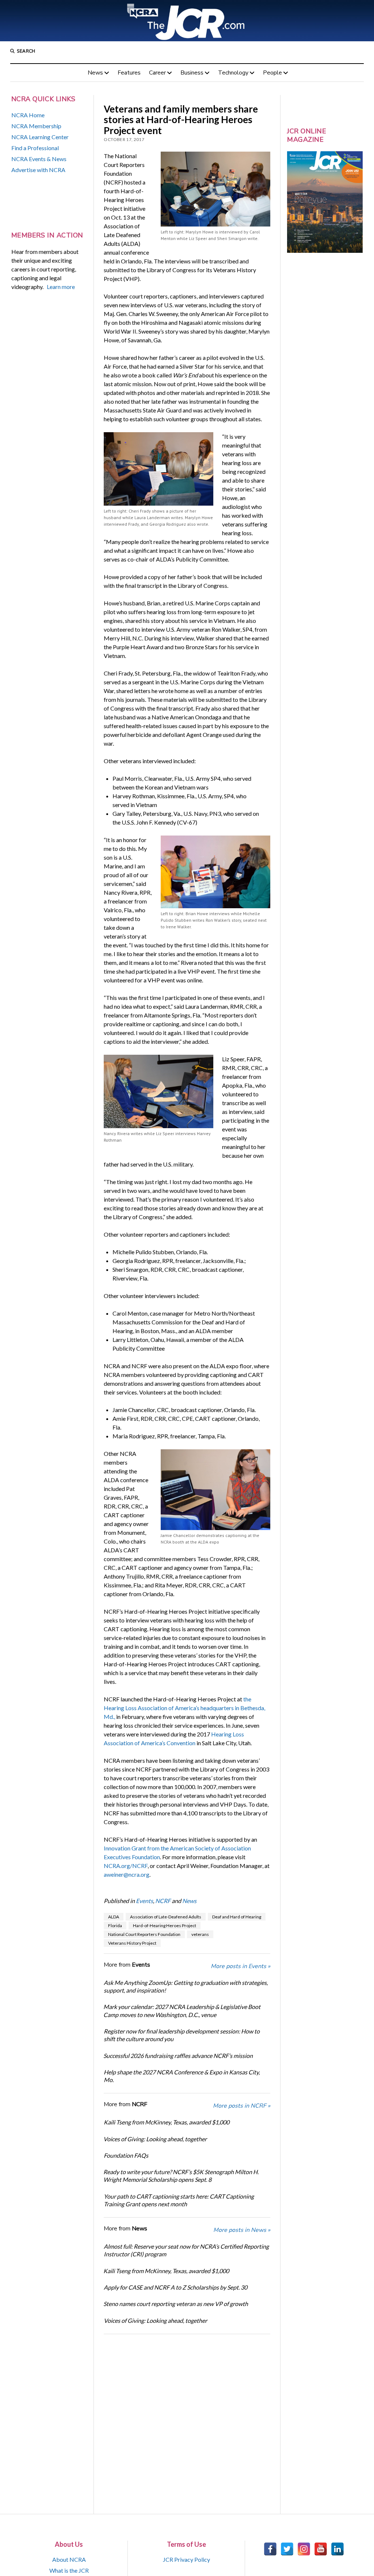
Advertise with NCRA (38, 170)
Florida (115, 1926)
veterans (200, 1934)
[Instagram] (304, 2549)
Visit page (187, 21)
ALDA (114, 1917)
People (272, 73)
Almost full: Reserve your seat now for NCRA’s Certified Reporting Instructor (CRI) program (186, 2250)
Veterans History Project (132, 1943)
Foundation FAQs (126, 2155)
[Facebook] (270, 2549)
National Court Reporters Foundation (144, 1934)
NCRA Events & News (39, 159)
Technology (233, 73)
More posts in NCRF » (242, 2106)
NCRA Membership (36, 126)
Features (129, 73)
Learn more (61, 287)
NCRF (163, 1901)
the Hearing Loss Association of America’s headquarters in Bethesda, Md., (184, 1708)
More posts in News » (242, 2230)
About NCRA (69, 2559)
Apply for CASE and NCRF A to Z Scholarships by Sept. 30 (175, 2287)
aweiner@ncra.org (127, 1874)
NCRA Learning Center (40, 137)
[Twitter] (287, 2549)
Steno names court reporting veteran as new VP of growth (176, 2304)
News (95, 73)
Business (192, 73)
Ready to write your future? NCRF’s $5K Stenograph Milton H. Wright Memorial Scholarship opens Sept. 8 (181, 2176)
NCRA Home (28, 115)
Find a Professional (35, 148)
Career (157, 73)
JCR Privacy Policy (186, 2559)
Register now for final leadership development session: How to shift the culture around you (182, 2035)
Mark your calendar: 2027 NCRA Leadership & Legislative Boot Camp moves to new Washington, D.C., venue (182, 2010)
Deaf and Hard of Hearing (237, 1917)
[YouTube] (321, 2549)
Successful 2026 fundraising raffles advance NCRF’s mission (178, 2056)
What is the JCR (69, 2570)
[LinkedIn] (337, 2549)
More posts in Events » (241, 1966)
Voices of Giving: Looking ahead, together (155, 2139)
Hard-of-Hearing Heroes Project (165, 1926)
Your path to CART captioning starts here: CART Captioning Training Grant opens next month (179, 2200)
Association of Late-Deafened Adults (166, 1917)
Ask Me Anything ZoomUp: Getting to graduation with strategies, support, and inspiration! (186, 1986)
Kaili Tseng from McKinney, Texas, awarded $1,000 (167, 2122)
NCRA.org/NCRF (126, 1866)
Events (144, 1901)
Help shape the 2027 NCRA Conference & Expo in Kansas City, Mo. (182, 2076)
